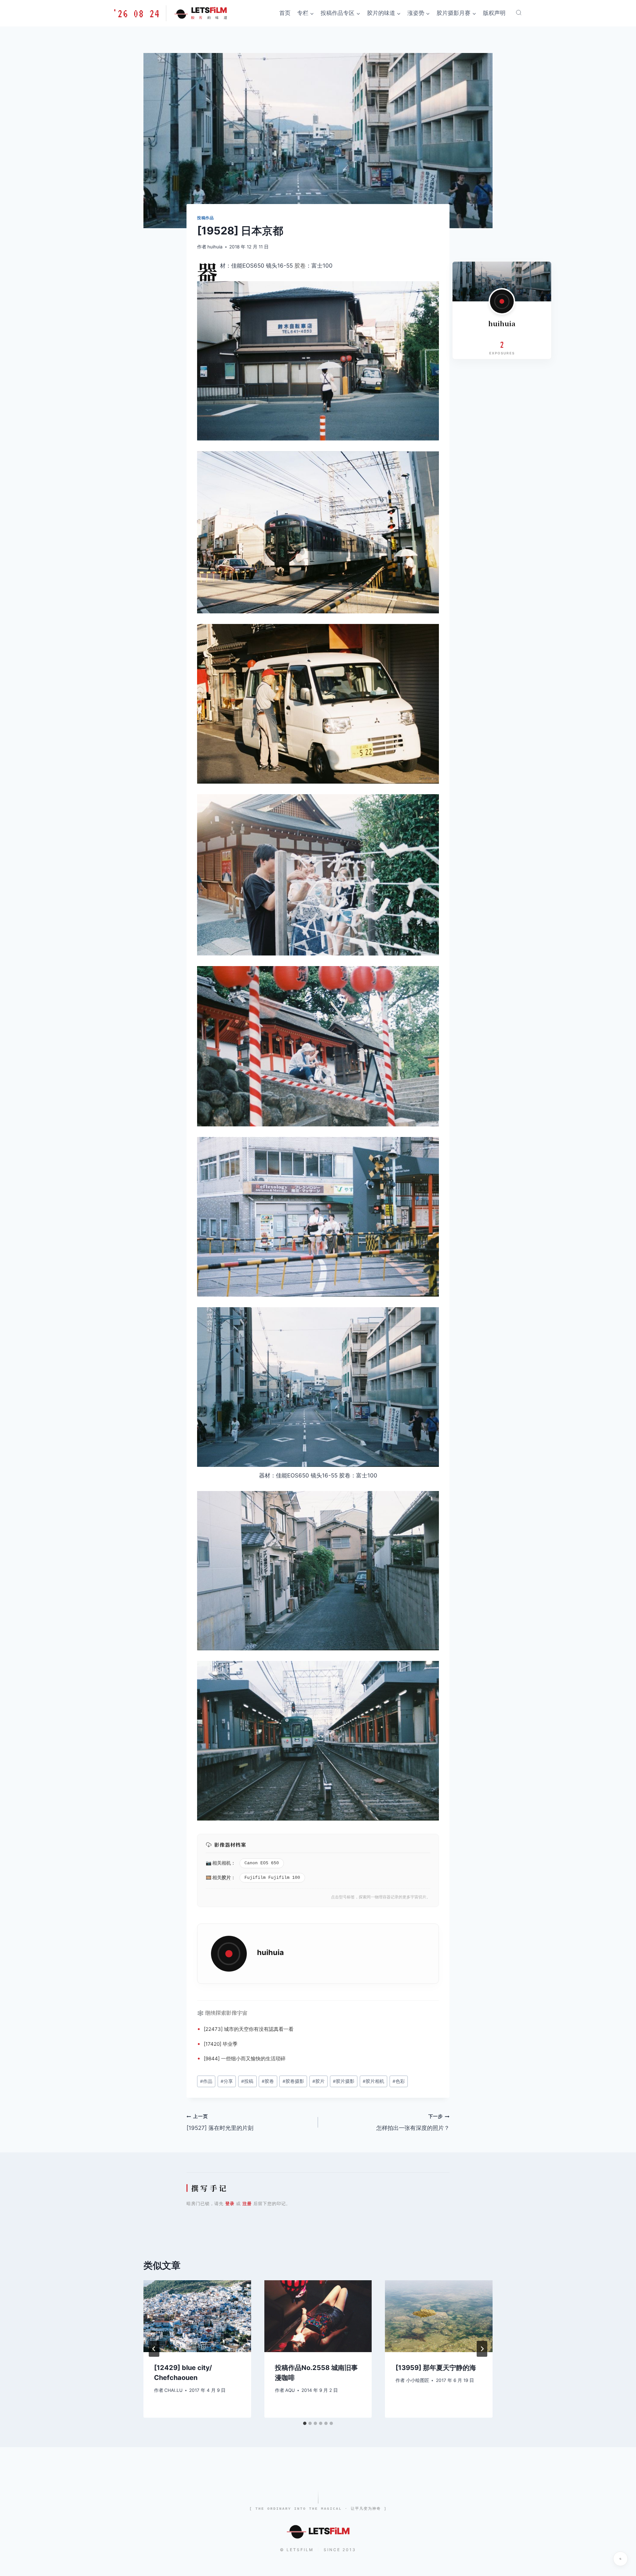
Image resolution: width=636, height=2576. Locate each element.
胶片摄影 (344, 2081)
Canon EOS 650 (262, 1863)
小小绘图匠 (418, 2380)
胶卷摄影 (293, 2081)
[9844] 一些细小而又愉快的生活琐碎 (245, 2059)
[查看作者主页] (502, 301)
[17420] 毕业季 (221, 2044)
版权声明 (494, 13)
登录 (230, 2203)
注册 (247, 2203)
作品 (206, 2081)
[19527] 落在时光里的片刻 (220, 2122)
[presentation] (197, 2316)
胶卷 (300, 266)
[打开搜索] (519, 13)
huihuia (215, 247)
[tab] (305, 2423)
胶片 (226, 1877)
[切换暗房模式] (620, 2559)
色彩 (399, 2081)
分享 (227, 2081)
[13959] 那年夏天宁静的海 (436, 2368)
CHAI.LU (173, 2390)
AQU (290, 2390)
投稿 (247, 2081)
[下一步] (482, 2349)
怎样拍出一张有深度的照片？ (413, 2122)
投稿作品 (205, 218)
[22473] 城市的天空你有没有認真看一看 (249, 2029)
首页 (285, 13)
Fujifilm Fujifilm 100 (272, 1878)
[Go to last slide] (154, 2349)
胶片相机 (373, 2081)
